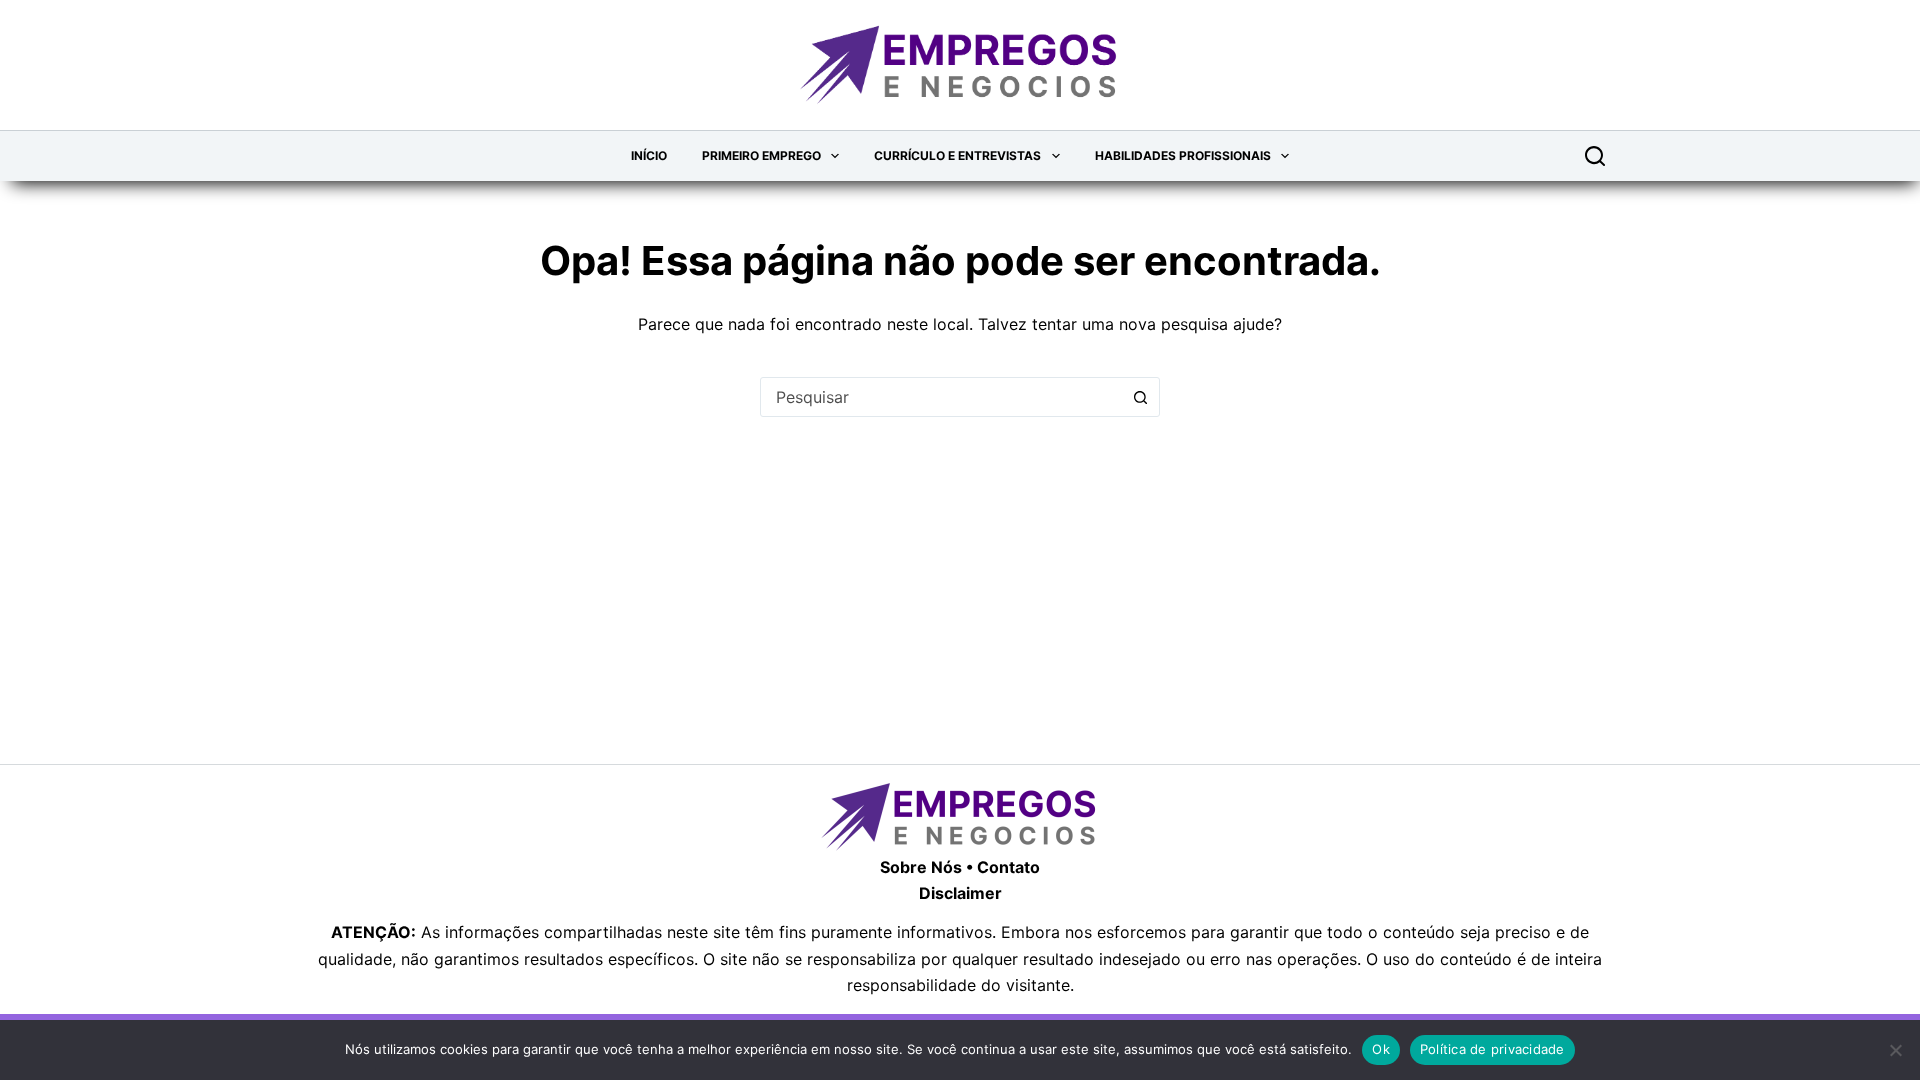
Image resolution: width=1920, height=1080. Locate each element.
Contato (1008, 867)
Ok (1381, 1049)
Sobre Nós (921, 867)
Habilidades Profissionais (1183, 155)
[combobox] (941, 397)
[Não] (1895, 1050)
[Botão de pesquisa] (1140, 397)
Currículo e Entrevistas (957, 155)
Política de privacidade (1492, 1049)
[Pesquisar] (1595, 156)
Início (649, 155)
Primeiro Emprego (761, 155)
